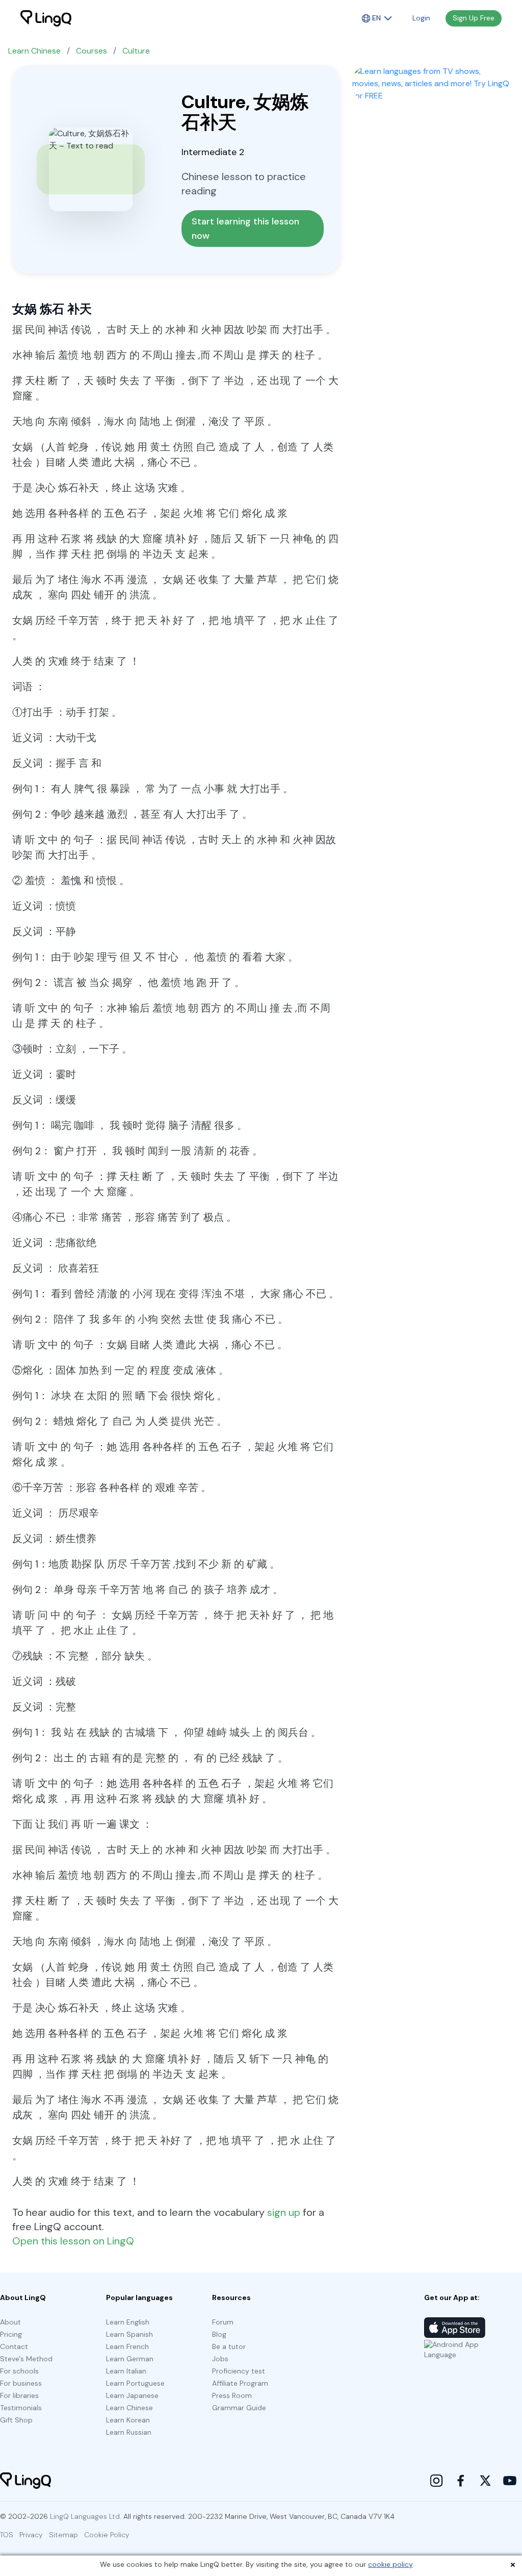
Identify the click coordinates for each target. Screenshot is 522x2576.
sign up (284, 2212)
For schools (19, 2371)
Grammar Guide (239, 2408)
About (10, 2322)
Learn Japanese (132, 2395)
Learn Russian (129, 2432)
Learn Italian (126, 2371)
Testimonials (21, 2408)
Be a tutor (229, 2346)
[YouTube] (510, 2481)
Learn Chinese (34, 51)
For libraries (19, 2395)
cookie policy (390, 2564)
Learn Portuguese (135, 2383)
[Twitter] (485, 2481)
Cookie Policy (107, 2535)
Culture (136, 51)
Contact (14, 2346)
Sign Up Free (474, 18)
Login (421, 18)
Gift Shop (16, 2420)
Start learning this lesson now (247, 229)
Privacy (31, 2535)
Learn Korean (128, 2420)
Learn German (130, 2359)
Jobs (220, 2359)
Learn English (128, 2322)
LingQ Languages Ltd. (86, 2516)
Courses (92, 51)
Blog (219, 2334)
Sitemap (63, 2535)
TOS (7, 2535)
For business (21, 2383)
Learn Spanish (129, 2334)
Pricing (11, 2334)
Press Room (232, 2395)
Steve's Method (26, 2359)
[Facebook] (461, 2481)
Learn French (127, 2346)
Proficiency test (239, 2371)
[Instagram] (436, 2481)
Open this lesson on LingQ (73, 2241)
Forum (223, 2322)
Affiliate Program (240, 2383)
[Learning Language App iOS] (455, 2328)
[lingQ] (46, 18)
